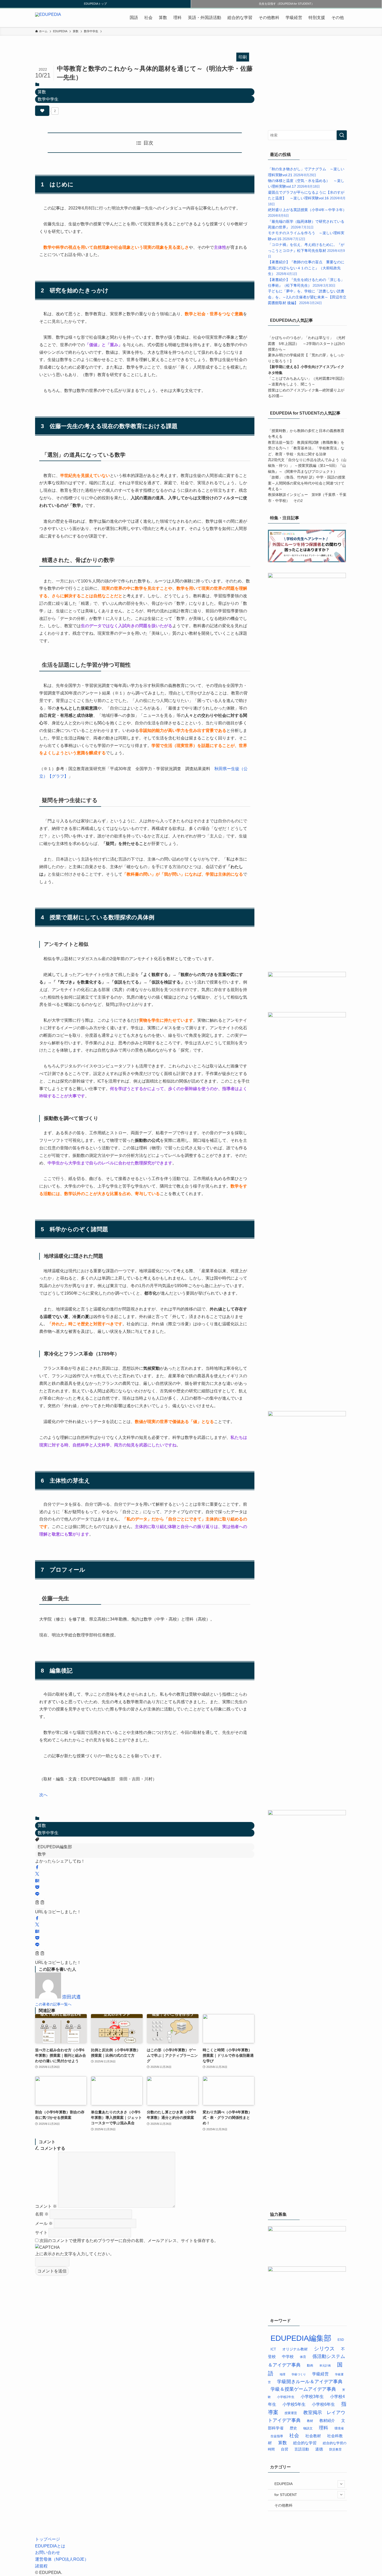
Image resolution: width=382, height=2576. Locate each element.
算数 (163, 18)
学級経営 (294, 18)
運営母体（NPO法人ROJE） (62, 2559)
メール (44, 2223)
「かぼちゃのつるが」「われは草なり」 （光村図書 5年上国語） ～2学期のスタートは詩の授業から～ (307, 343)
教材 (310, 2421)
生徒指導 (277, 2436)
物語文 (308, 2428)
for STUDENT (286, 2495)
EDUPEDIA (284, 2484)
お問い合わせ (48, 2552)
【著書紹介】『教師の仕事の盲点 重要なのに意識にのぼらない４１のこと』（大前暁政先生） (306, 268)
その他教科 (269, 18)
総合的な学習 (240, 18)
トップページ (48, 2539)
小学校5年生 (294, 2404)
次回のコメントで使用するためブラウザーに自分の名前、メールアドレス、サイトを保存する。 (129, 2241)
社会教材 (313, 2436)
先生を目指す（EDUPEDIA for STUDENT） (286, 4)
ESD (341, 2340)
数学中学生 (48, 99)
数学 (42, 1854)
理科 (177, 18)
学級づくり (299, 2374)
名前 (42, 2214)
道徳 (319, 2449)
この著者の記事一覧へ (53, 2004)
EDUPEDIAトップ (95, 4)
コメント (46, 2206)
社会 (148, 18)
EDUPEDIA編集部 (55, 1847)
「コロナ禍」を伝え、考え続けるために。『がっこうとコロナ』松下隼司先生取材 (306, 250)
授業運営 (291, 2413)
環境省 (339, 2428)
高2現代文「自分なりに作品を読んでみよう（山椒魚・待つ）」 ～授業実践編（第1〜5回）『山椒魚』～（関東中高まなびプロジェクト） (307, 466)
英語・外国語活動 (205, 18)
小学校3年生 (312, 2396)
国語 (134, 18)
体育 (303, 2357)
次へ (43, 1795)
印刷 (243, 57)
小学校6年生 (323, 2404)
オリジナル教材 (295, 2349)
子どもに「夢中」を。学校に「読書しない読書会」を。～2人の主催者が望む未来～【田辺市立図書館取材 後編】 (307, 297)
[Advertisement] (307, 85)
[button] (37, 1868)
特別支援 (317, 18)
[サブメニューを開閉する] (341, 2484)
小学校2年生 (286, 2397)
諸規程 (41, 2566)
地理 (282, 2374)
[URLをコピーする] (40, 1903)
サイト (41, 2233)
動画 (310, 2365)
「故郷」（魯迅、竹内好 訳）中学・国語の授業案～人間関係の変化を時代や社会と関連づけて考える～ (307, 483)
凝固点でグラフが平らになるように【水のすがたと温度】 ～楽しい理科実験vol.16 (307, 198)
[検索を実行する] (342, 135)
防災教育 (335, 2449)
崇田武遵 (71, 1997)
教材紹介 (327, 2420)
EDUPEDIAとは (50, 2546)
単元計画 (325, 2365)
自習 (285, 2449)
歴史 (293, 2428)
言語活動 (302, 2449)
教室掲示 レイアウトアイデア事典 (307, 2416)
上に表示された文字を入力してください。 (75, 2254)
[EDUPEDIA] (48, 18)
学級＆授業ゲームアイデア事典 (303, 2389)
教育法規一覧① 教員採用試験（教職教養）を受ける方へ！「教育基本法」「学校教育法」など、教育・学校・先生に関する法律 (306, 448)
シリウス (324, 2349)
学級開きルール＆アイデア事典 (310, 2382)
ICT (273, 2349)
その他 (338, 18)
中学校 (288, 2357)
